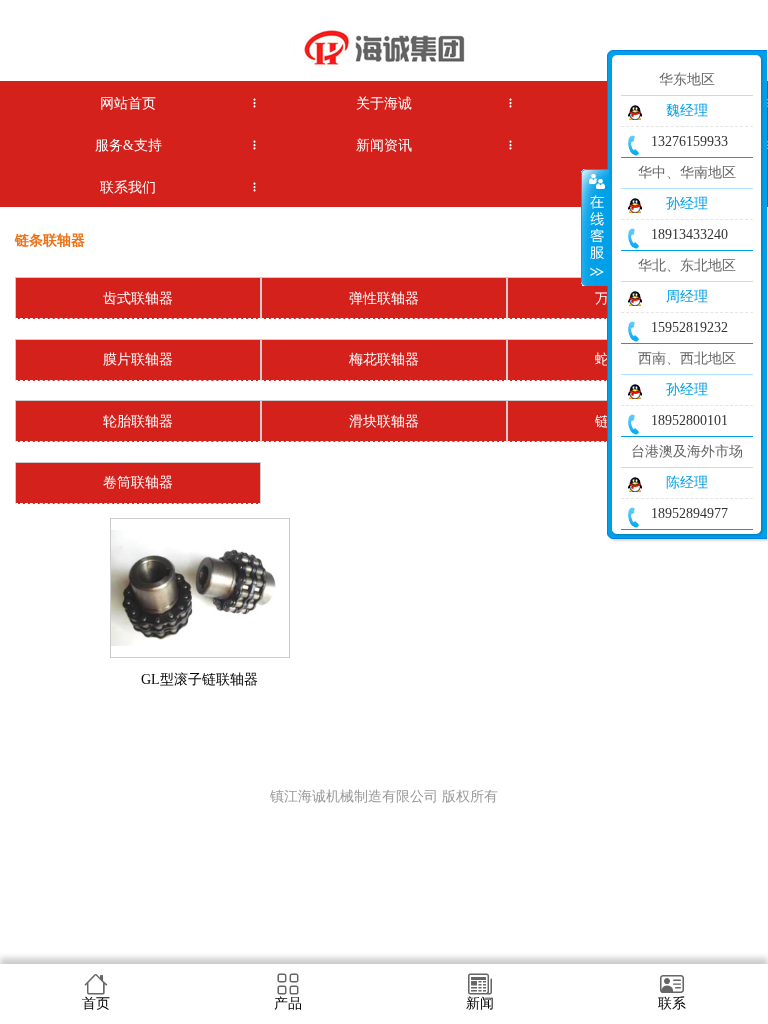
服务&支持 (128, 145)
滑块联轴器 (384, 421)
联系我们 (128, 187)
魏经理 (687, 110)
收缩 (595, 227)
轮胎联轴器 (138, 421)
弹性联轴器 (384, 298)
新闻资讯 (384, 145)
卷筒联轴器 (138, 482)
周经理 (687, 296)
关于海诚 (384, 103)
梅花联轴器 (384, 359)
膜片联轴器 (138, 359)
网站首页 (128, 103)
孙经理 (687, 203)
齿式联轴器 (138, 298)
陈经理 (687, 482)
